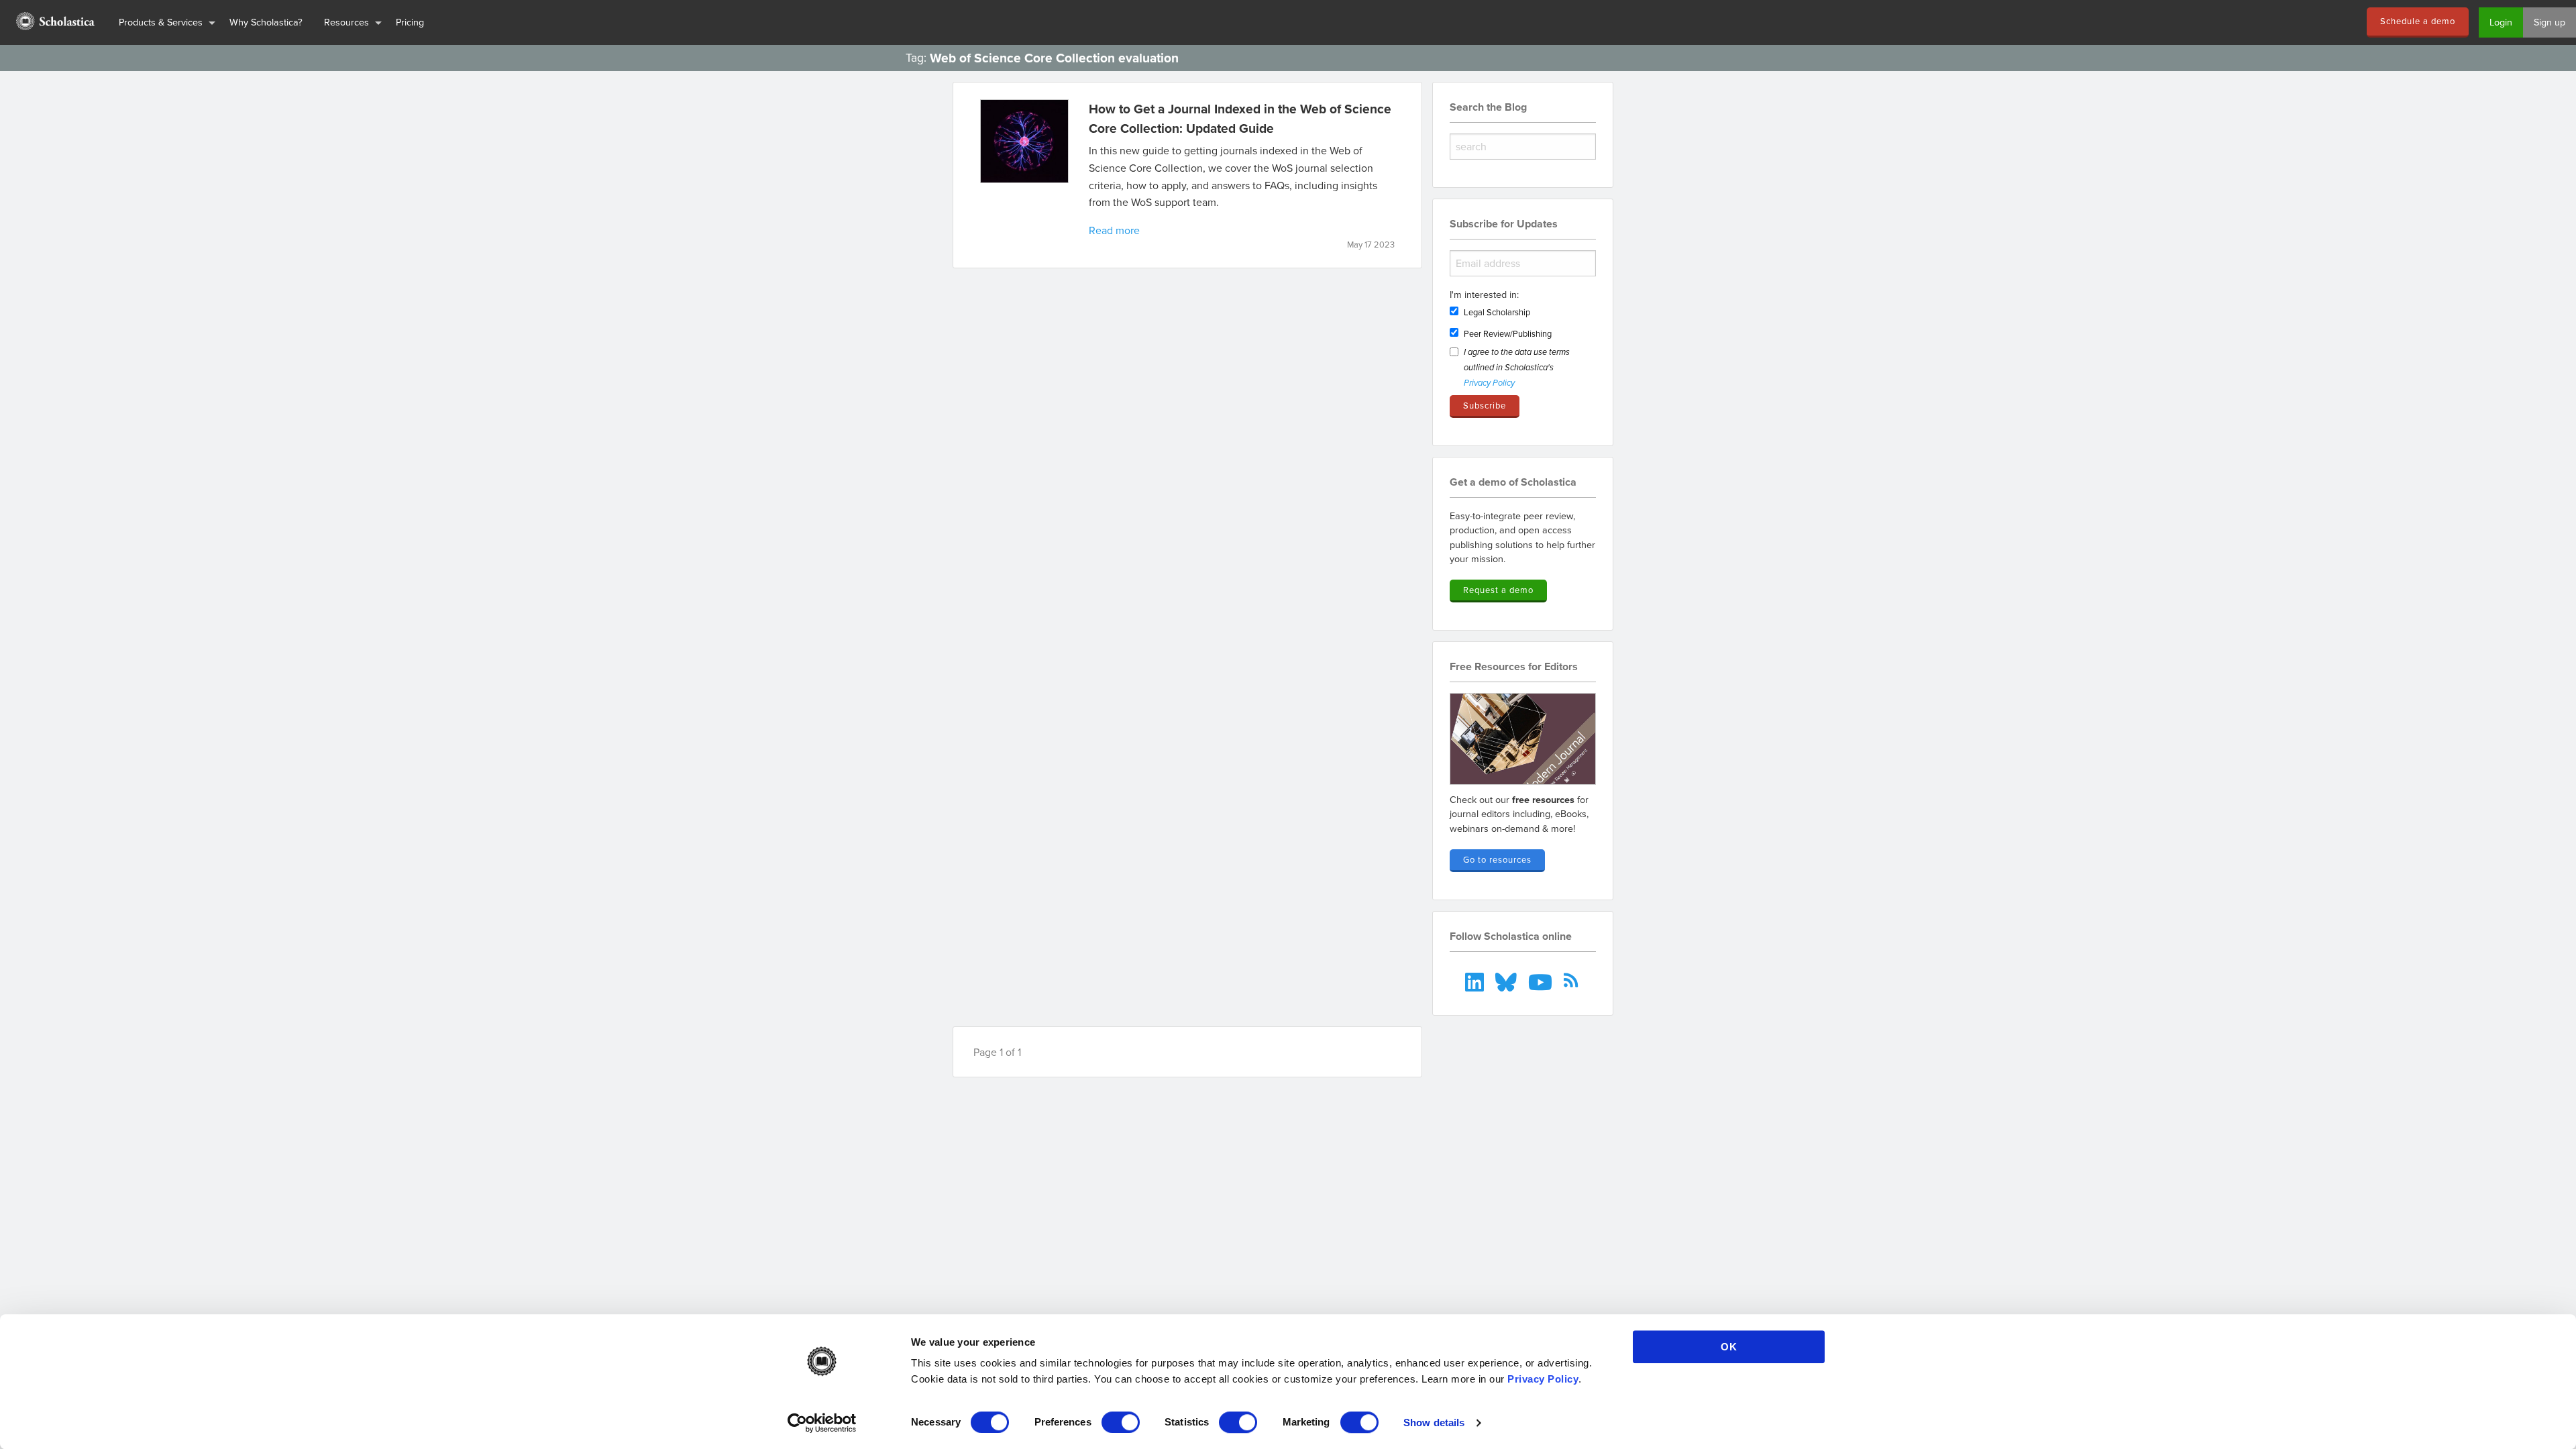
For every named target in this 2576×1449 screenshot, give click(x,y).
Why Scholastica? (266, 22)
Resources (346, 22)
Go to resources (1497, 859)
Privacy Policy (1543, 1379)
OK (1729, 1347)
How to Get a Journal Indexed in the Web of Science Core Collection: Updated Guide (1240, 118)
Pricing (410, 22)
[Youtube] (1541, 980)
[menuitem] (54, 22)
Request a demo (1498, 590)
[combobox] (1523, 147)
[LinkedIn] (1476, 980)
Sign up (2550, 22)
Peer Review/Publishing (1508, 333)
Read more (1114, 230)
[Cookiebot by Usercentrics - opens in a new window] (822, 1423)
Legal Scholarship (1497, 312)
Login (2501, 22)
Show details (1434, 1423)
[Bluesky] (1508, 980)
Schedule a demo (2418, 21)
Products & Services (161, 22)
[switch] (1121, 1422)
